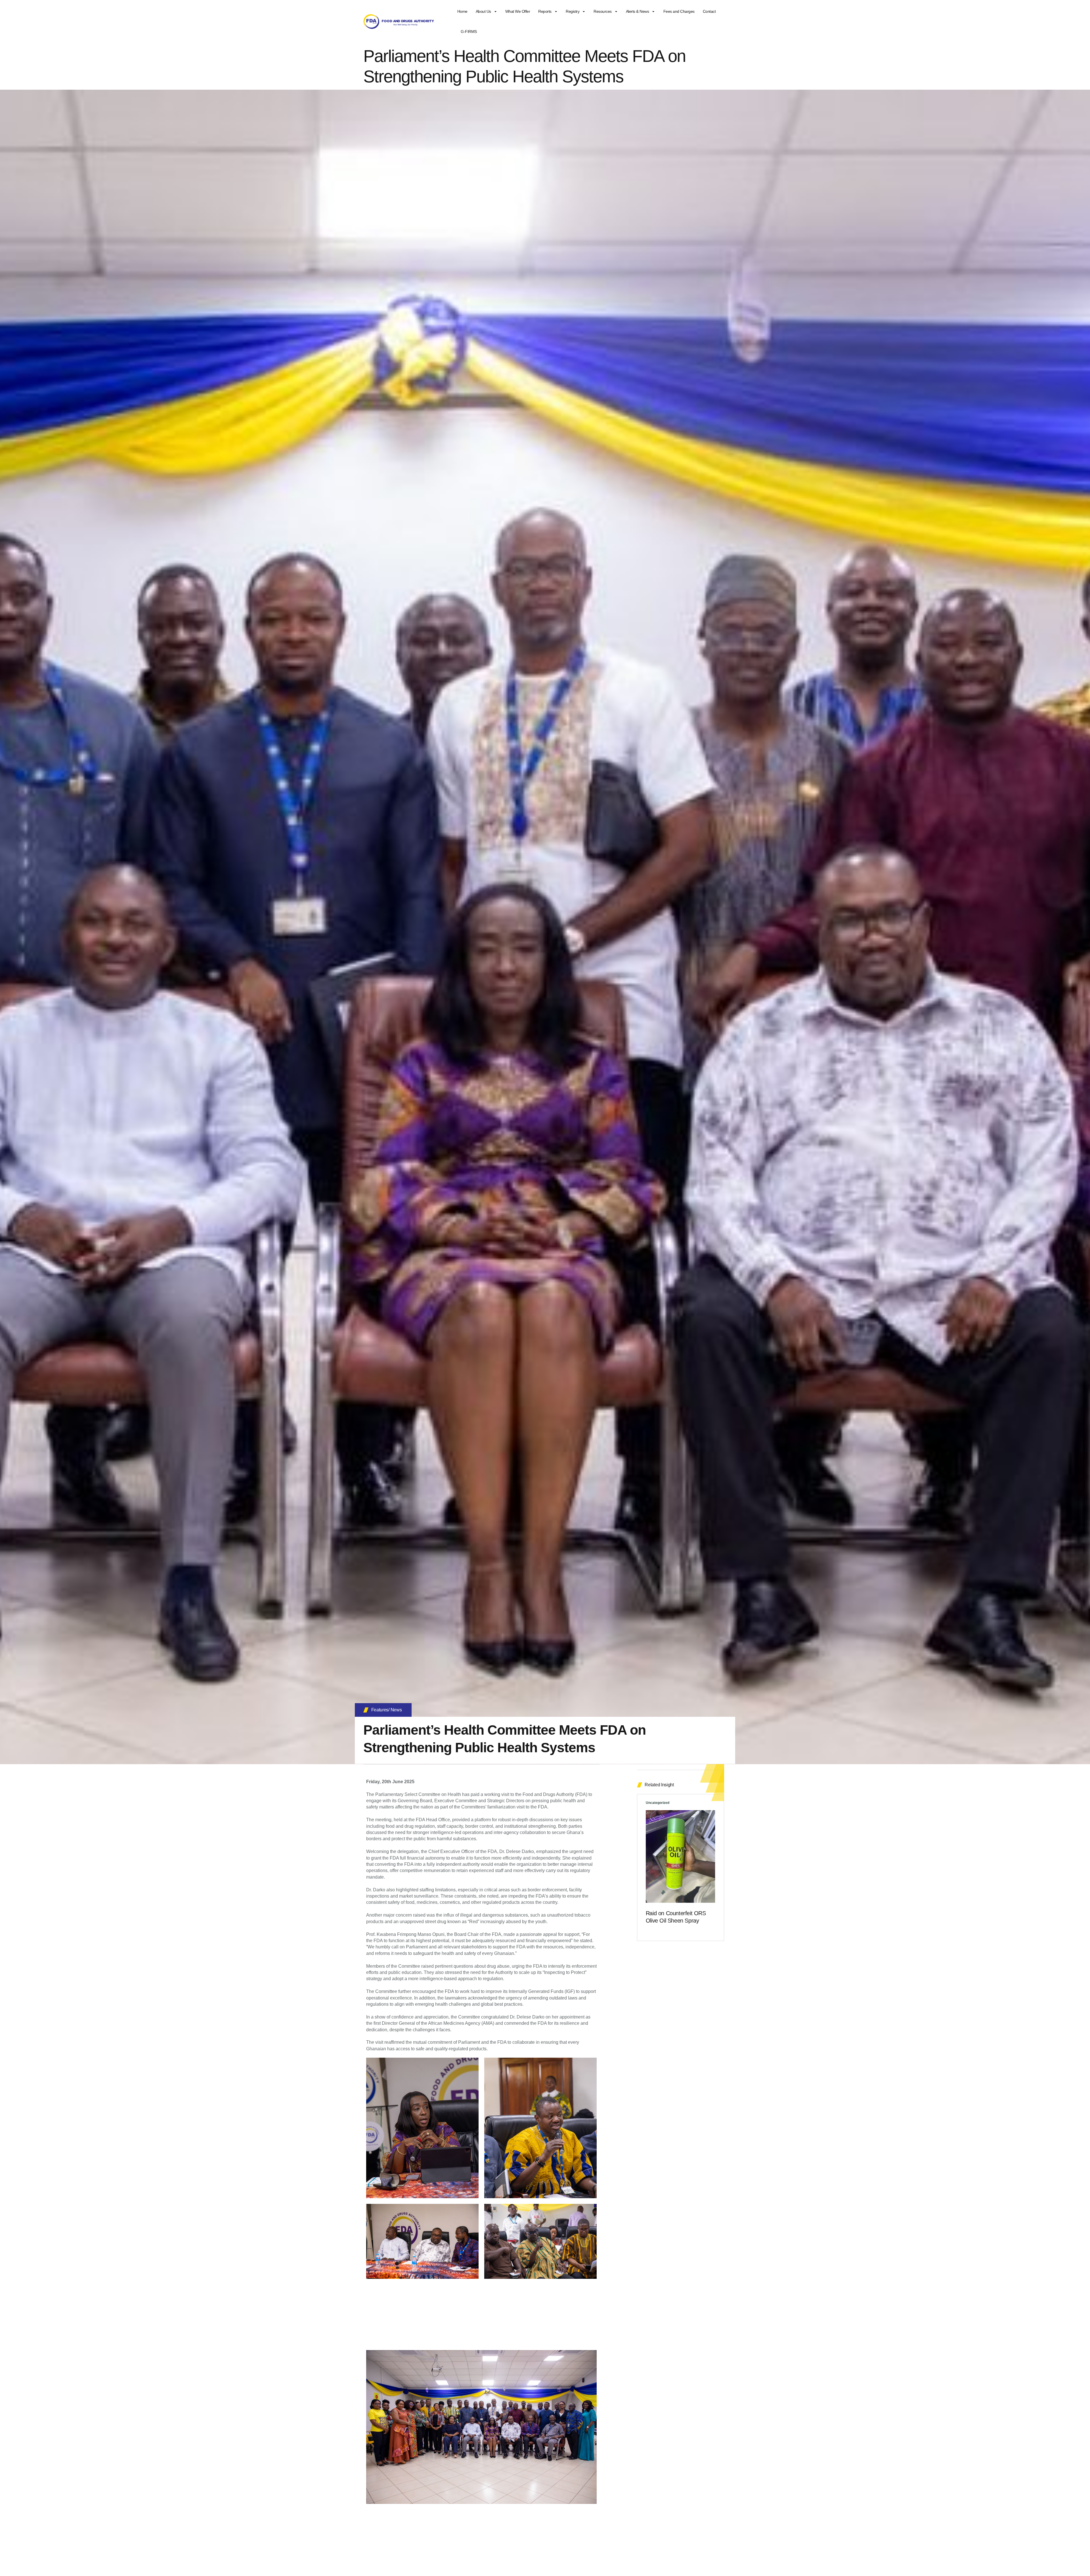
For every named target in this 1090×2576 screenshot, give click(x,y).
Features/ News (387, 1710)
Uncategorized (658, 1803)
